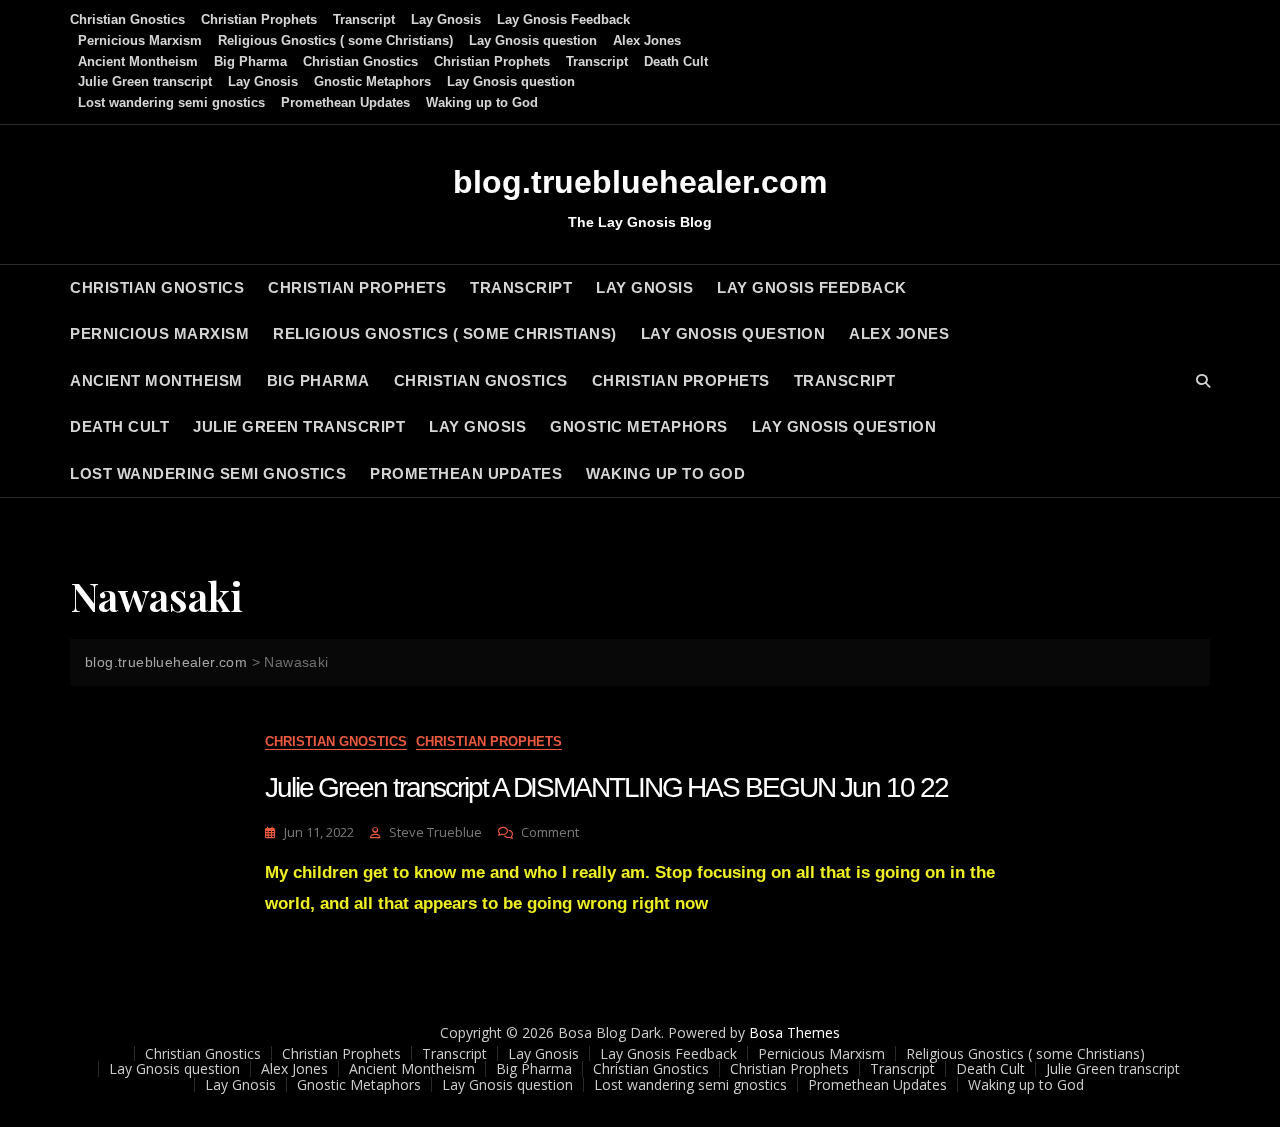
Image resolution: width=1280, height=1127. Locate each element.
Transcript (364, 19)
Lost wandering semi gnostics (171, 102)
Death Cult (676, 61)
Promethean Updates (345, 102)
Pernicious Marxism (140, 40)
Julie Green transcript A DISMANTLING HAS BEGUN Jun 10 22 (606, 787)
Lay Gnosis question (533, 40)
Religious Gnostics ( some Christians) (335, 40)
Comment (550, 832)
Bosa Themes (794, 1032)
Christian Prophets (259, 19)
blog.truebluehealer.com (640, 182)
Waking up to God (482, 102)
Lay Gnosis (446, 19)
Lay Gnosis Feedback (563, 19)
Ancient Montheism (138, 61)
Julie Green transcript (145, 81)
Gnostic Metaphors (372, 81)
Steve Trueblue (435, 832)
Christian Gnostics (127, 19)
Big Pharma (250, 61)
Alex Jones (647, 40)
